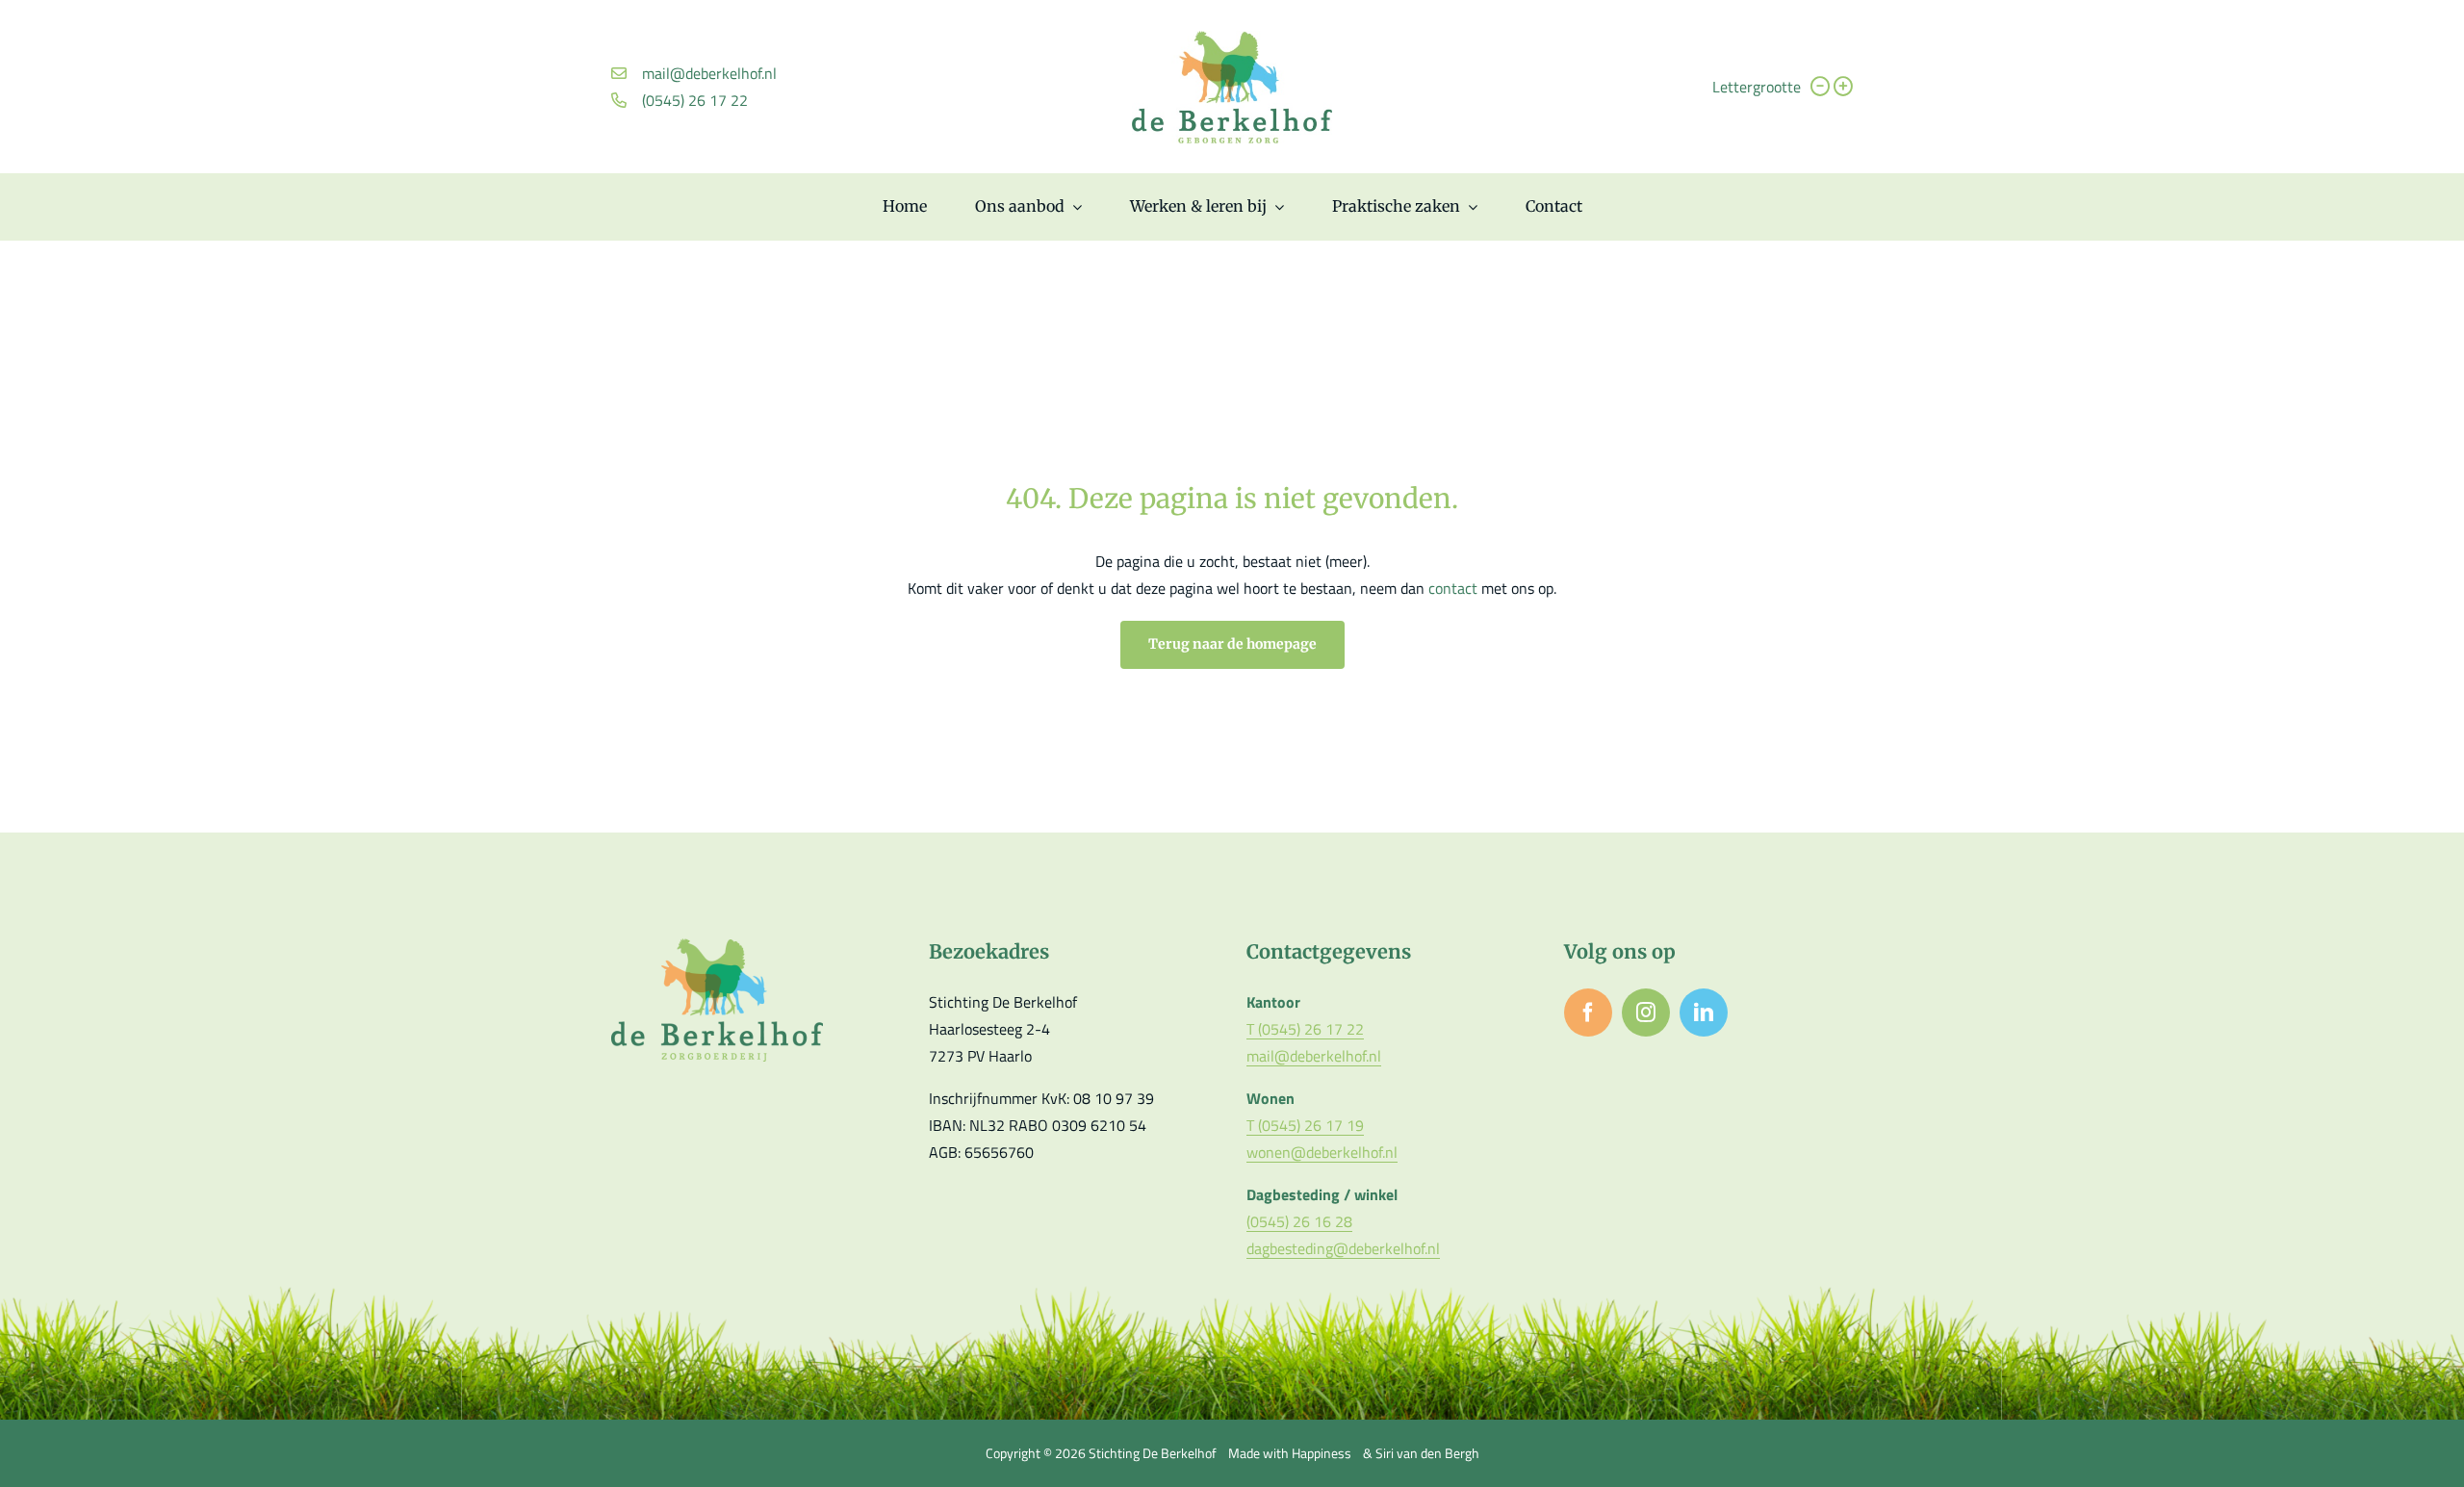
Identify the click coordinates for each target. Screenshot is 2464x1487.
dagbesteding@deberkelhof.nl (1343, 1248)
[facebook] (1588, 1013)
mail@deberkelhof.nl (709, 73)
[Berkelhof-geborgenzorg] (1232, 38)
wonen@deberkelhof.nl (1322, 1152)
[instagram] (1646, 1013)
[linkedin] (1704, 1013)
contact (1455, 588)
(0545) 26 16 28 (1299, 1221)
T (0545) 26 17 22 (1305, 1029)
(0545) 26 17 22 (695, 100)
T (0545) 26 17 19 (1305, 1125)
